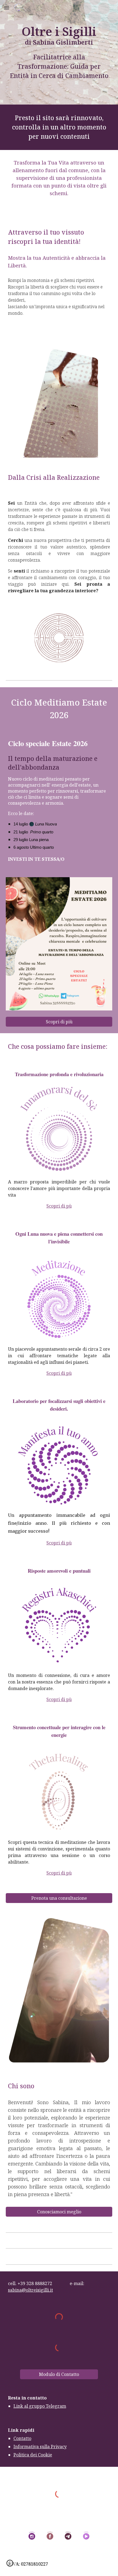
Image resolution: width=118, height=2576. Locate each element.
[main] (59, 52)
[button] (7, 8)
